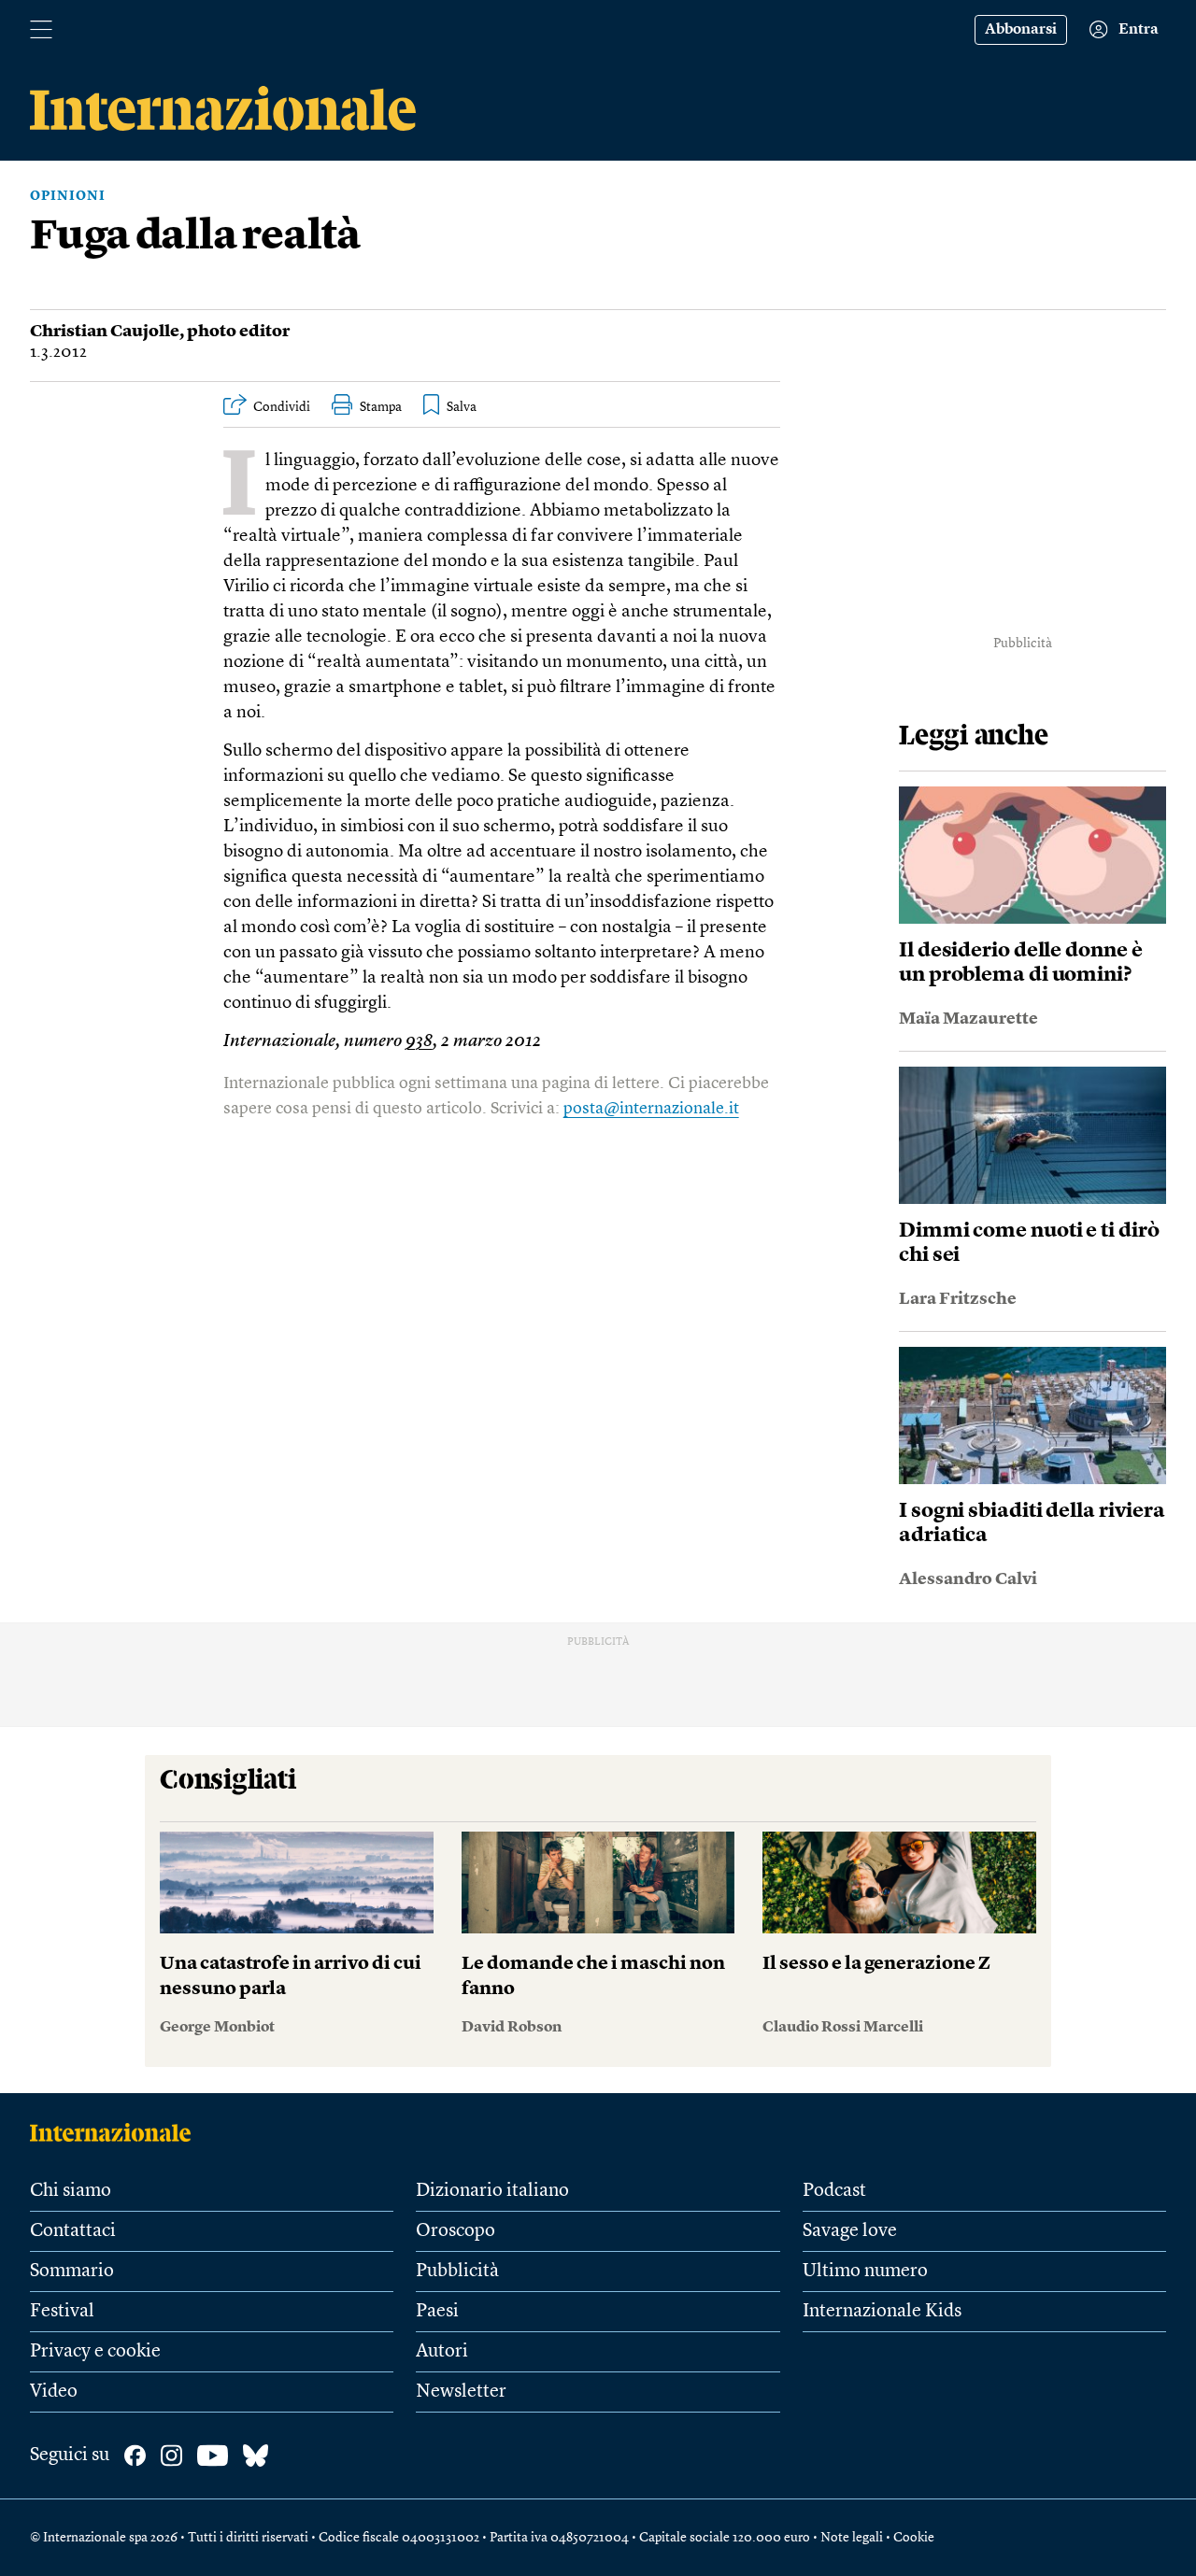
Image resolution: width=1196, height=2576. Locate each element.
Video (54, 2392)
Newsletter (461, 2392)
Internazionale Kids (882, 2312)
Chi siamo (71, 2191)
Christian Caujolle (105, 332)
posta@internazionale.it (651, 1109)
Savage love (850, 2231)
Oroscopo (456, 2231)
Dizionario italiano (492, 2191)
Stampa (381, 407)
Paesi (437, 2312)
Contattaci (73, 2231)
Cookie (914, 2538)
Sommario (72, 2272)
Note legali (852, 2538)
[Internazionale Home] (116, 2132)
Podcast (834, 2191)
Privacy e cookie (95, 2352)
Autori (442, 2352)
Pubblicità (457, 2272)
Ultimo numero (865, 2272)
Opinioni (68, 196)
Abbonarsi (1021, 30)
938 (419, 1042)
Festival (62, 2312)
